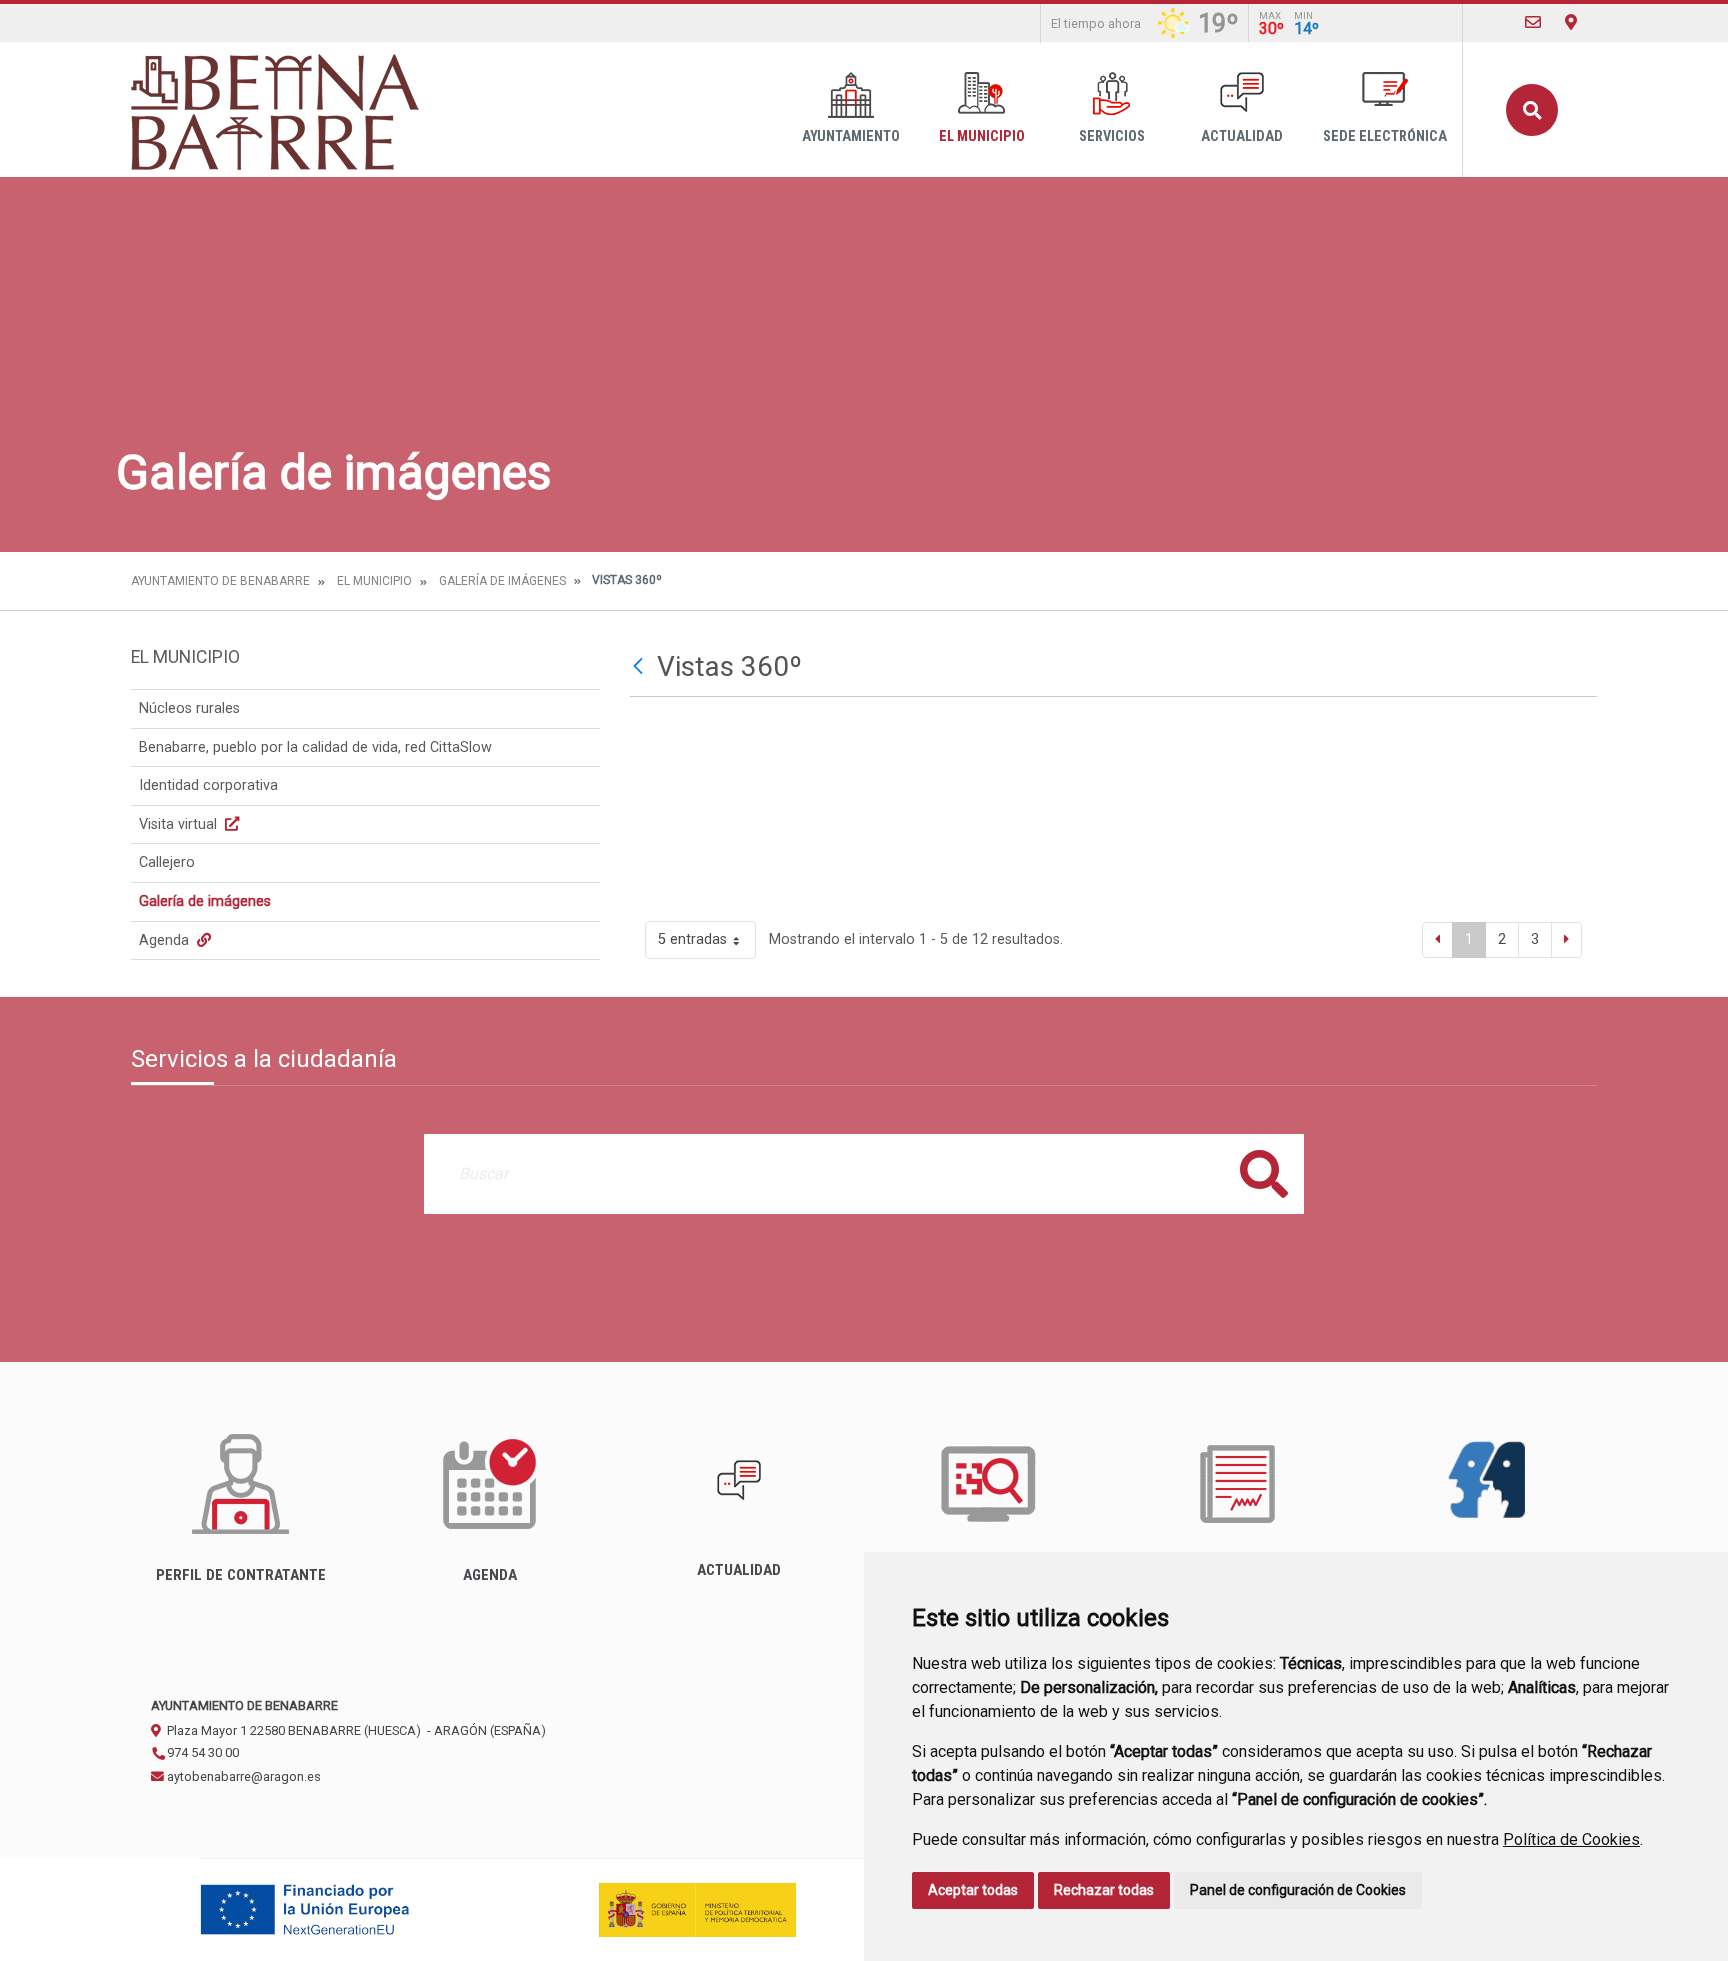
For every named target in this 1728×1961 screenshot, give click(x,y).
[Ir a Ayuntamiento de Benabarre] (277, 109)
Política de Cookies (1571, 1839)
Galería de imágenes (502, 581)
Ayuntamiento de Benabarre (220, 581)
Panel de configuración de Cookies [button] (1298, 1890)
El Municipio (982, 136)
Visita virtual (180, 824)
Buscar (1532, 110)
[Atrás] (640, 667)
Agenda (166, 940)
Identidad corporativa (208, 785)
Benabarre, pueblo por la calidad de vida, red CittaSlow (315, 747)
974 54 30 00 (201, 1752)
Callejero (167, 862)
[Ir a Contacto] (1533, 22)
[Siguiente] (1566, 940)
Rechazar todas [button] (1104, 1890)
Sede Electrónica (1385, 136)
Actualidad (1242, 136)
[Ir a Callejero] (1571, 22)
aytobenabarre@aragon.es (242, 1776)
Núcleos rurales (189, 708)
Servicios (1112, 136)
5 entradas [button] (692, 939)
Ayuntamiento (851, 136)
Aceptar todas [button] (973, 1890)
